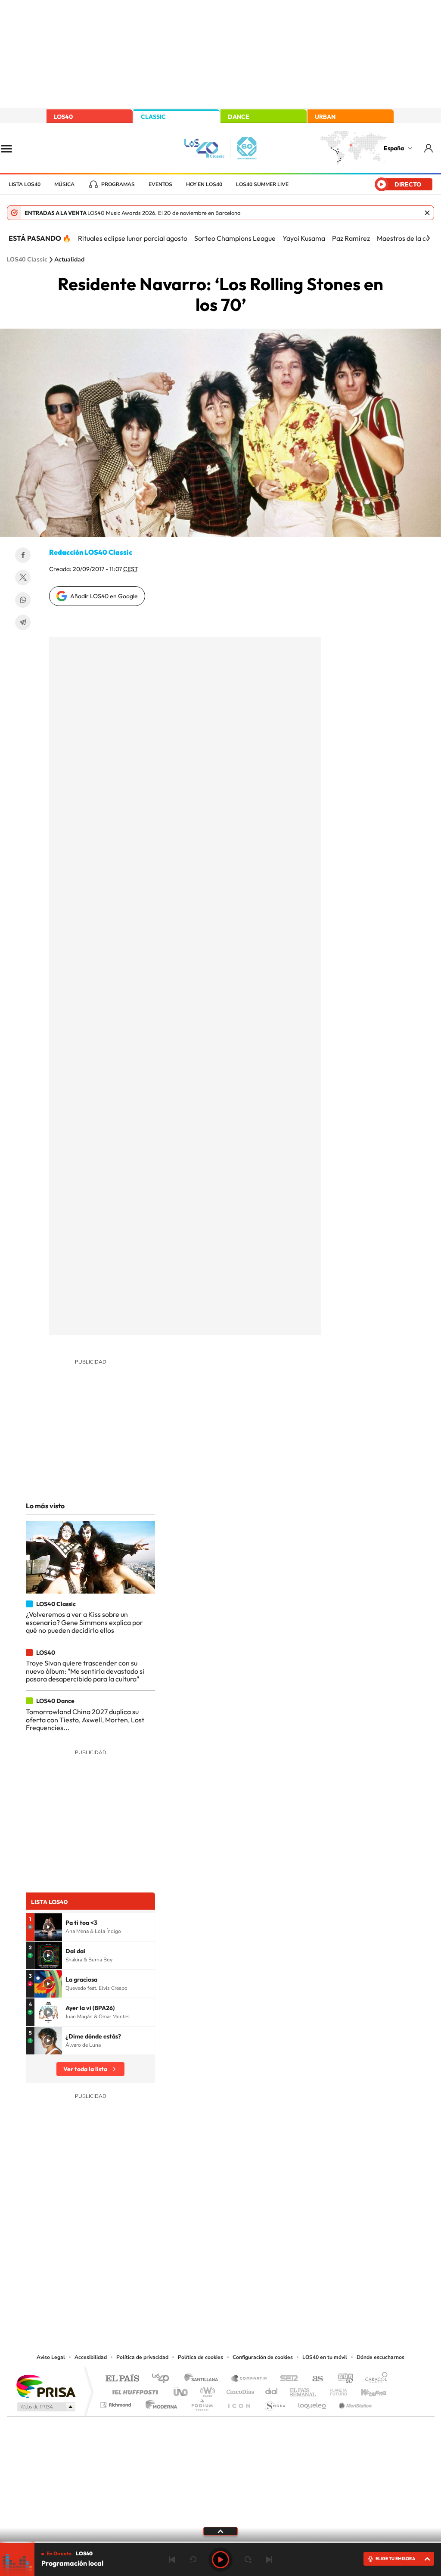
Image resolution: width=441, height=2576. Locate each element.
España (394, 148)
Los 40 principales (163, 2379)
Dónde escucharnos (380, 2357)
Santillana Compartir (249, 2379)
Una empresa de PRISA (46, 2386)
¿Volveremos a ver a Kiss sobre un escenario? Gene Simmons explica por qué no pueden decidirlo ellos (84, 1622)
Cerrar (427, 213)
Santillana (204, 2379)
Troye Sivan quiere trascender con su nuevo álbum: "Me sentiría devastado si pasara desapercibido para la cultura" (85, 1671)
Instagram (169, 2265)
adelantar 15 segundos (248, 2560)
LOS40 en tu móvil (325, 2357)
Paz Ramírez (351, 238)
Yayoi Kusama (304, 238)
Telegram (23, 622)
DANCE (239, 117)
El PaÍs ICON (239, 2403)
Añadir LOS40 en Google (104, 596)
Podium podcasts (202, 2403)
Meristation (354, 2403)
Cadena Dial (272, 2390)
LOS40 (63, 117)
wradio (206, 2390)
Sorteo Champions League (235, 238)
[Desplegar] (220, 2531)
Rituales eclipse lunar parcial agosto (133, 238)
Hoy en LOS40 (204, 184)
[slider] (220, 2542)
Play (220, 2560)
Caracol (374, 2379)
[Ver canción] (48, 1927)
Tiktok (186, 2265)
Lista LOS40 (25, 184)
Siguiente (269, 2560)
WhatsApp (23, 600)
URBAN (325, 117)
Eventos (160, 184)
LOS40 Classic (27, 260)
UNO (181, 2390)
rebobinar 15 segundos (193, 2560)
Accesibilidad (91, 2357)
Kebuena (366, 2390)
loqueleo (313, 2403)
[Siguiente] (428, 238)
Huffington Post (134, 2390)
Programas (118, 184)
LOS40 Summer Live (262, 184)
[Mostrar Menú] (12, 148)
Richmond (117, 2403)
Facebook (23, 555)
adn (342, 2379)
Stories (272, 2265)
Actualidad (69, 260)
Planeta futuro (335, 2390)
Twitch (255, 2265)
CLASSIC (153, 117)
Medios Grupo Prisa (45, 2407)
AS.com (314, 2379)
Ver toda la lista (85, 2069)
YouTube (203, 2265)
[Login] (429, 148)
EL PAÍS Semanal (303, 2390)
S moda (275, 2403)
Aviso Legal (51, 2357)
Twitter (23, 578)
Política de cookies (200, 2357)
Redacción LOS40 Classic (91, 552)
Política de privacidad (142, 2357)
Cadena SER (286, 2379)
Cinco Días (239, 2390)
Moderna (159, 2403)
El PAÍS (122, 2379)
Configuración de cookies (263, 2357)
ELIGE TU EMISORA (395, 2559)
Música (64, 184)
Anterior (172, 2560)
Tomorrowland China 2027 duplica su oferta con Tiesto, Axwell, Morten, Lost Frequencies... (85, 1720)
